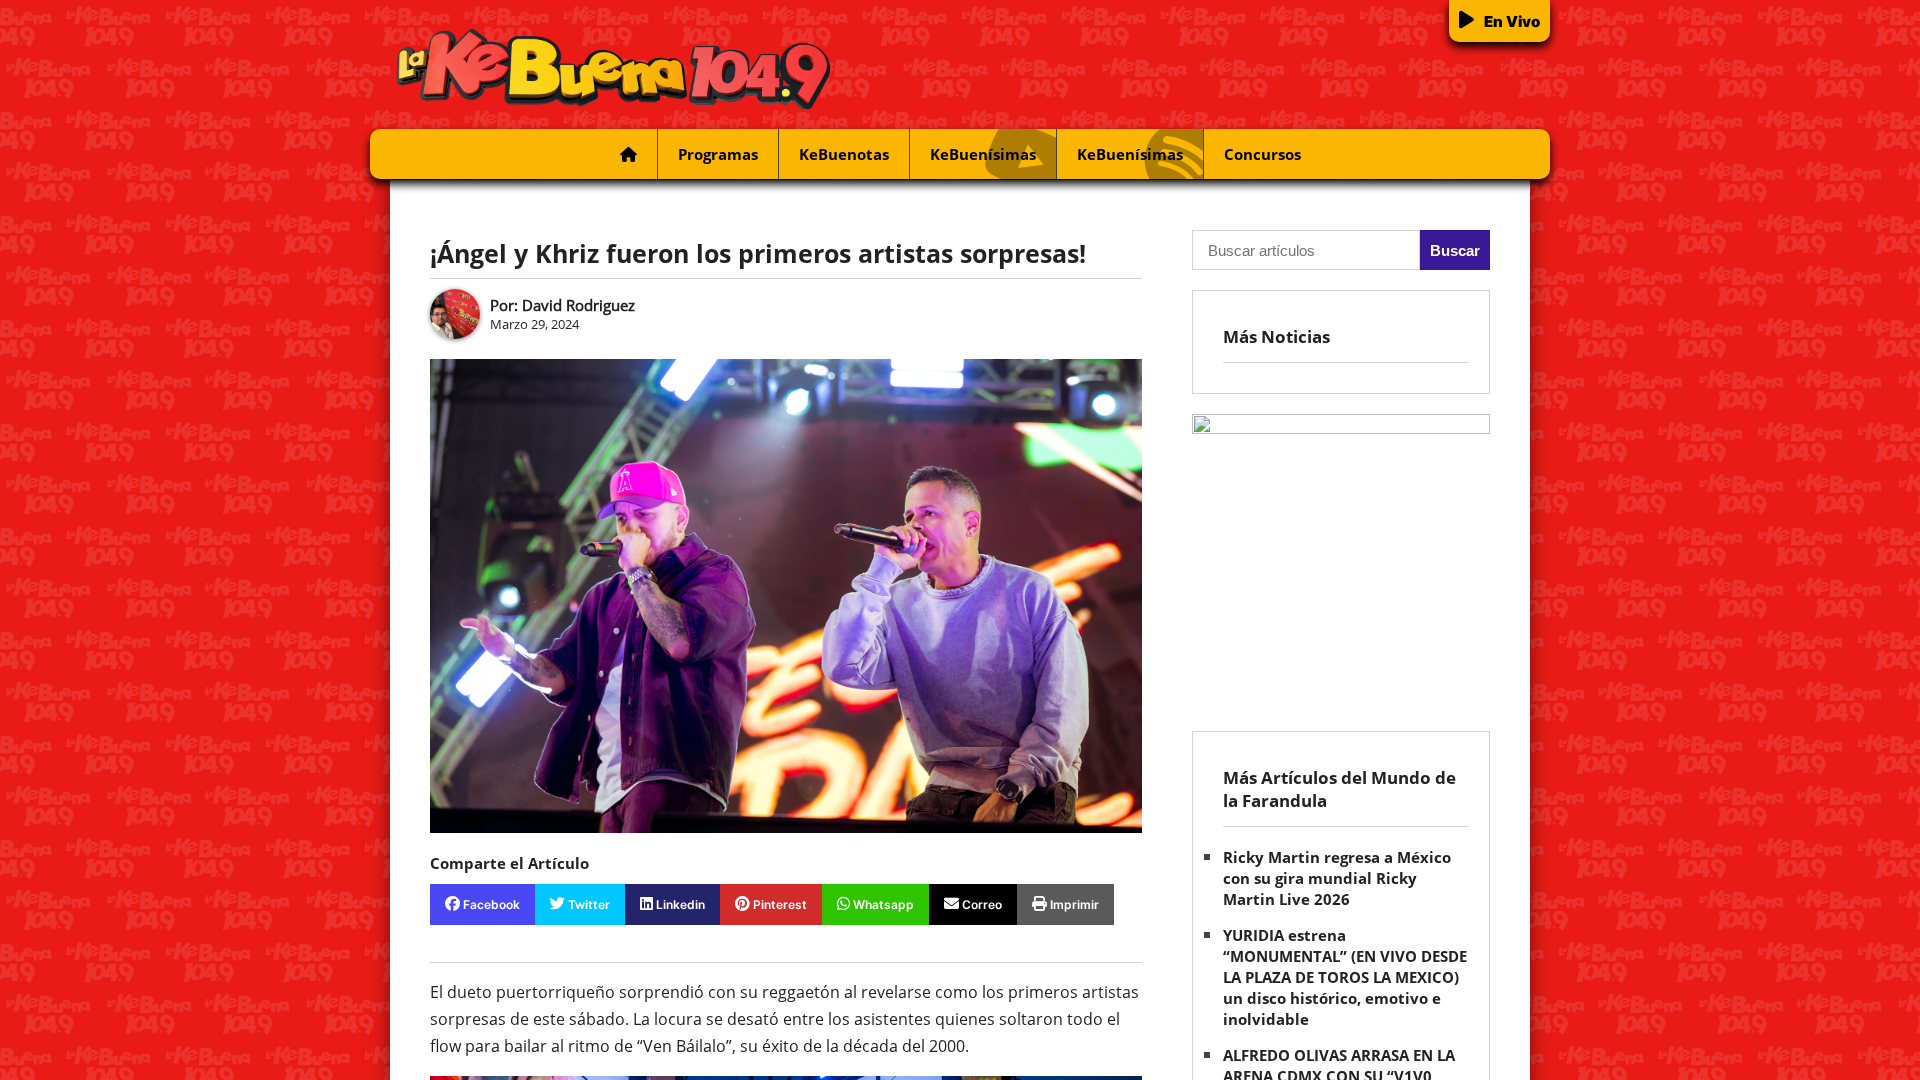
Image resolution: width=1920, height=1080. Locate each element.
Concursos (1262, 154)
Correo (980, 904)
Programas (718, 154)
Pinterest (778, 904)
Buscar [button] (1455, 250)
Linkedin (679, 904)
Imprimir (1073, 904)
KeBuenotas (844, 154)
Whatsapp (882, 904)
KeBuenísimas (983, 154)
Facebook (490, 904)
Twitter (587, 904)
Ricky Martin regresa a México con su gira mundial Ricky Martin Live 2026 (1337, 878)
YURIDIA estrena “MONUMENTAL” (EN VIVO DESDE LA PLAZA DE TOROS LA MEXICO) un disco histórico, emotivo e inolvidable (1345, 977)
